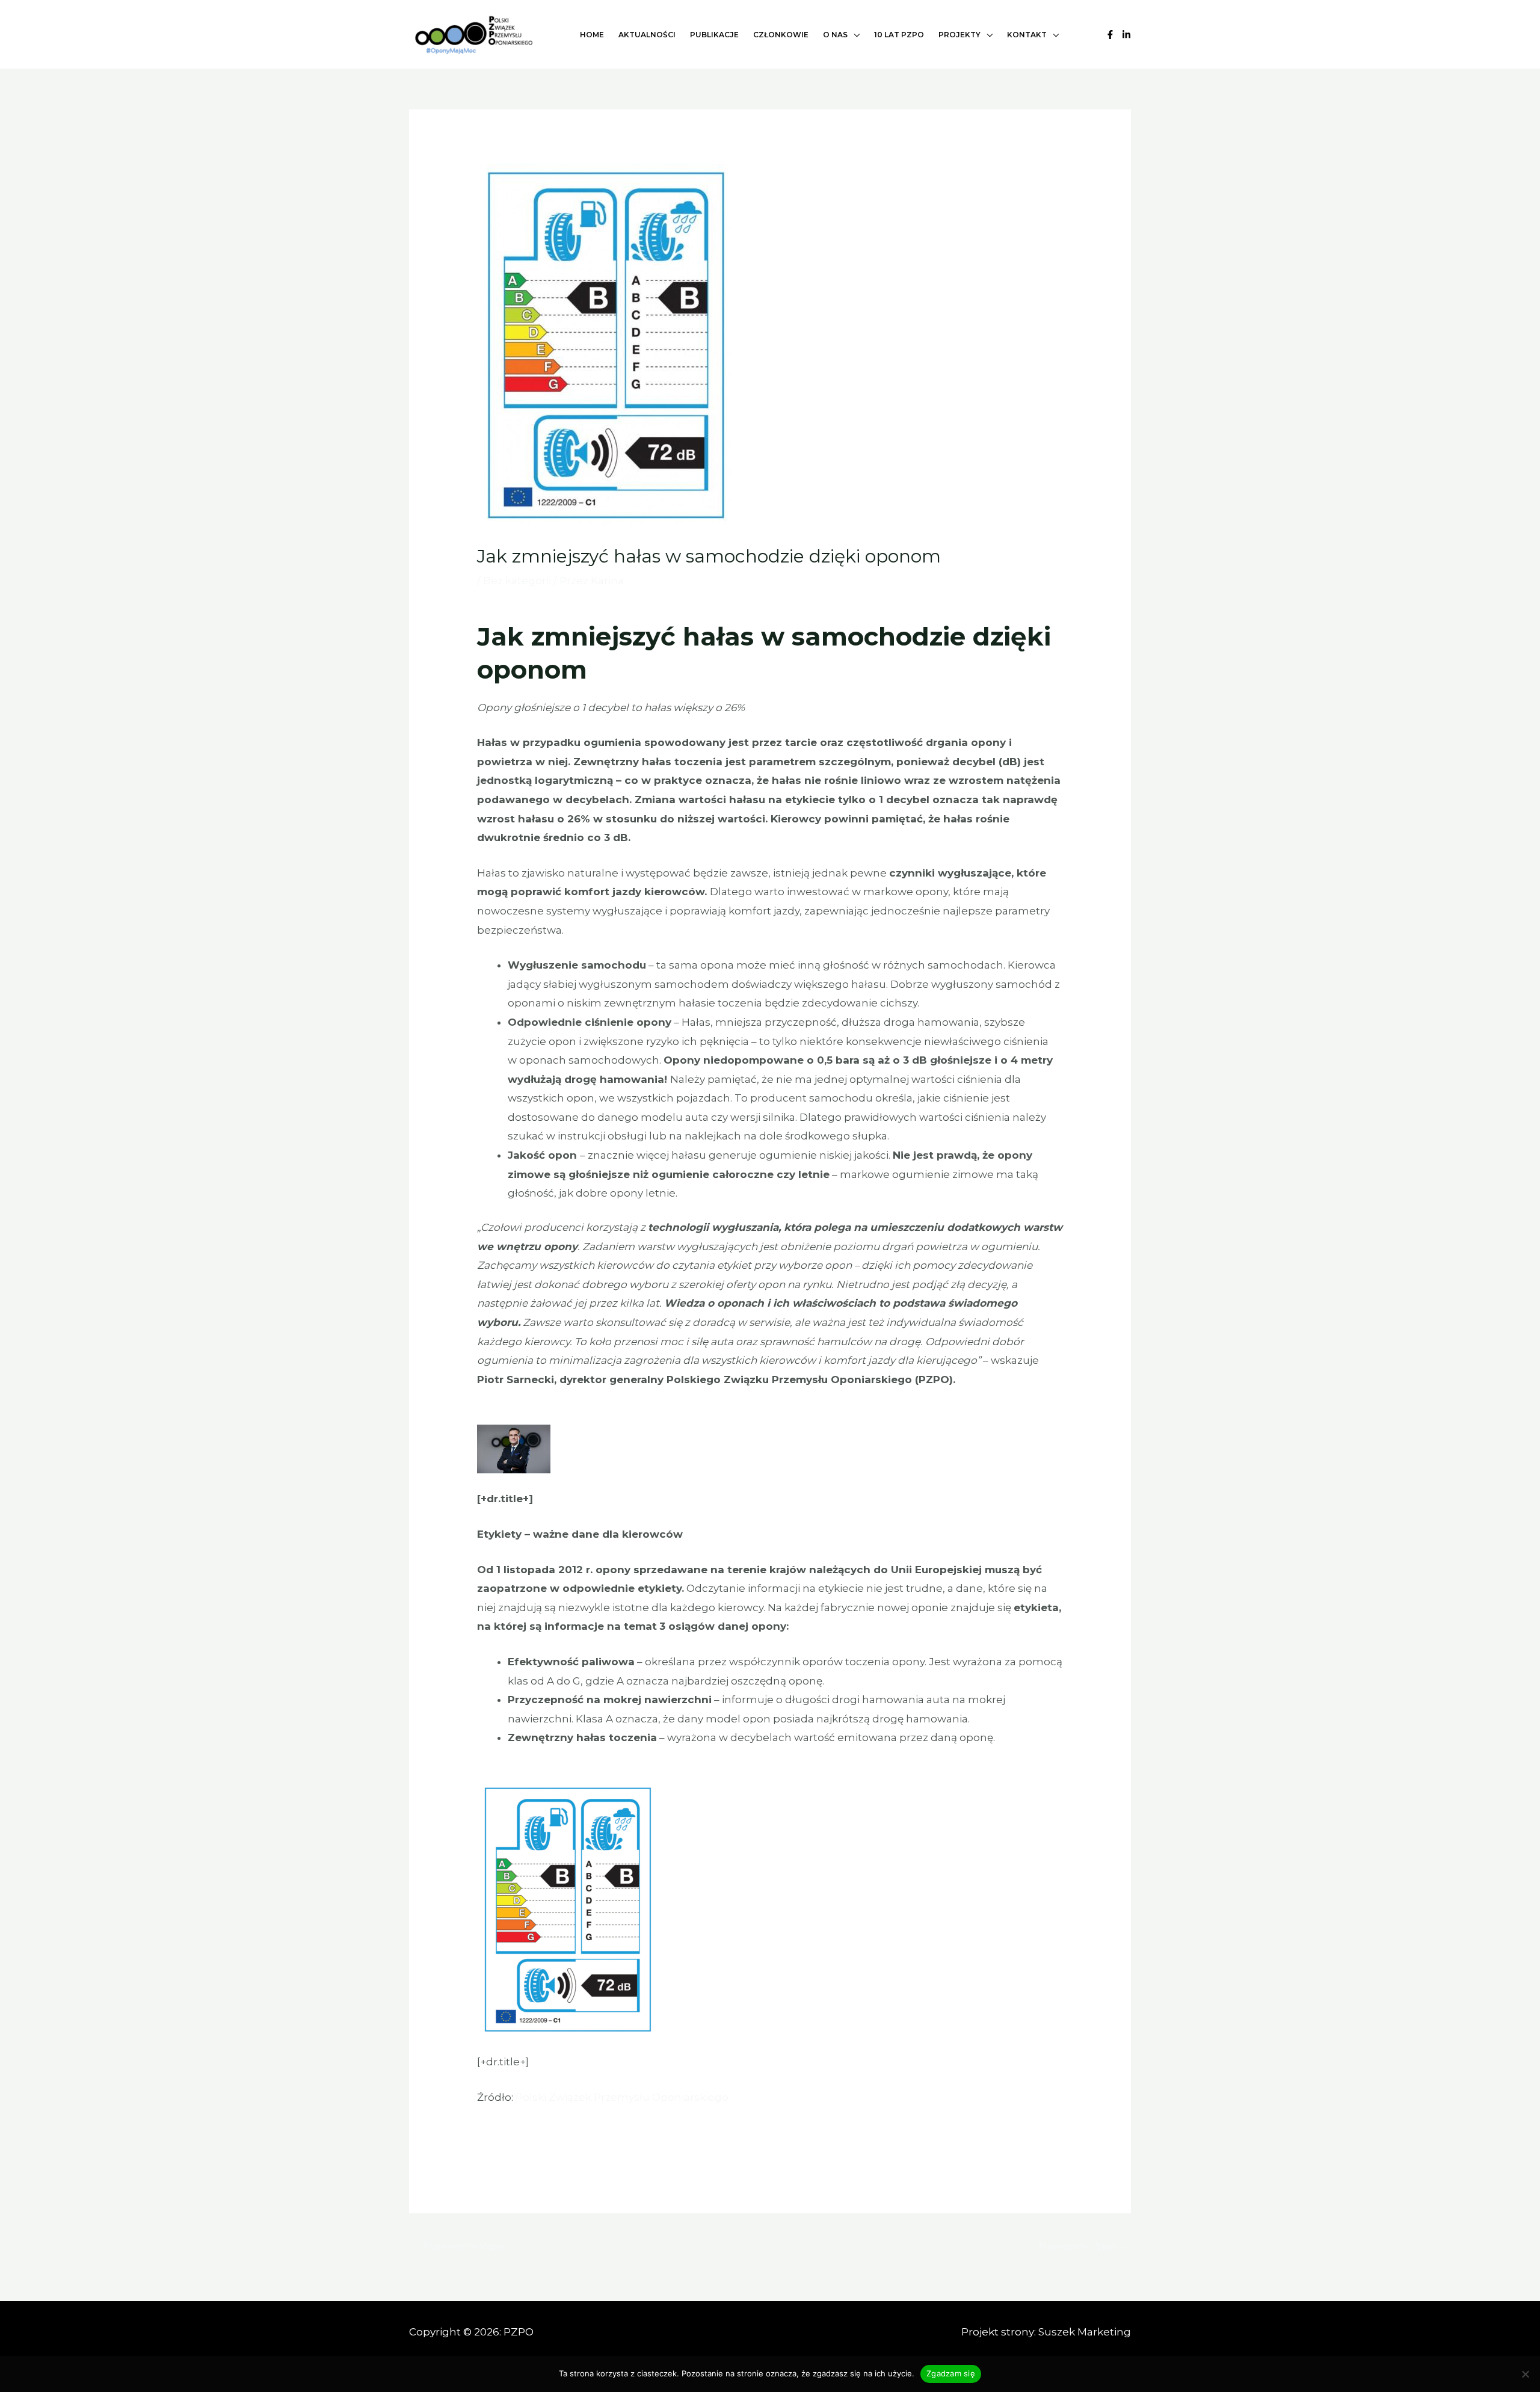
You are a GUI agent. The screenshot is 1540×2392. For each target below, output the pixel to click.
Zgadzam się (951, 2373)
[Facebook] (1110, 35)
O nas (835, 35)
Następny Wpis (1084, 2246)
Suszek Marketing (1085, 2332)
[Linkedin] (1126, 35)
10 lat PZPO (899, 35)
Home (592, 35)
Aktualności (647, 35)
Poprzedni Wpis (458, 2246)
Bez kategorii (517, 581)
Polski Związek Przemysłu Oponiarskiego (622, 2097)
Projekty (959, 35)
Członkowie (781, 35)
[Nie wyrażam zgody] (1525, 2374)
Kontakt (1027, 35)
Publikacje (714, 35)
